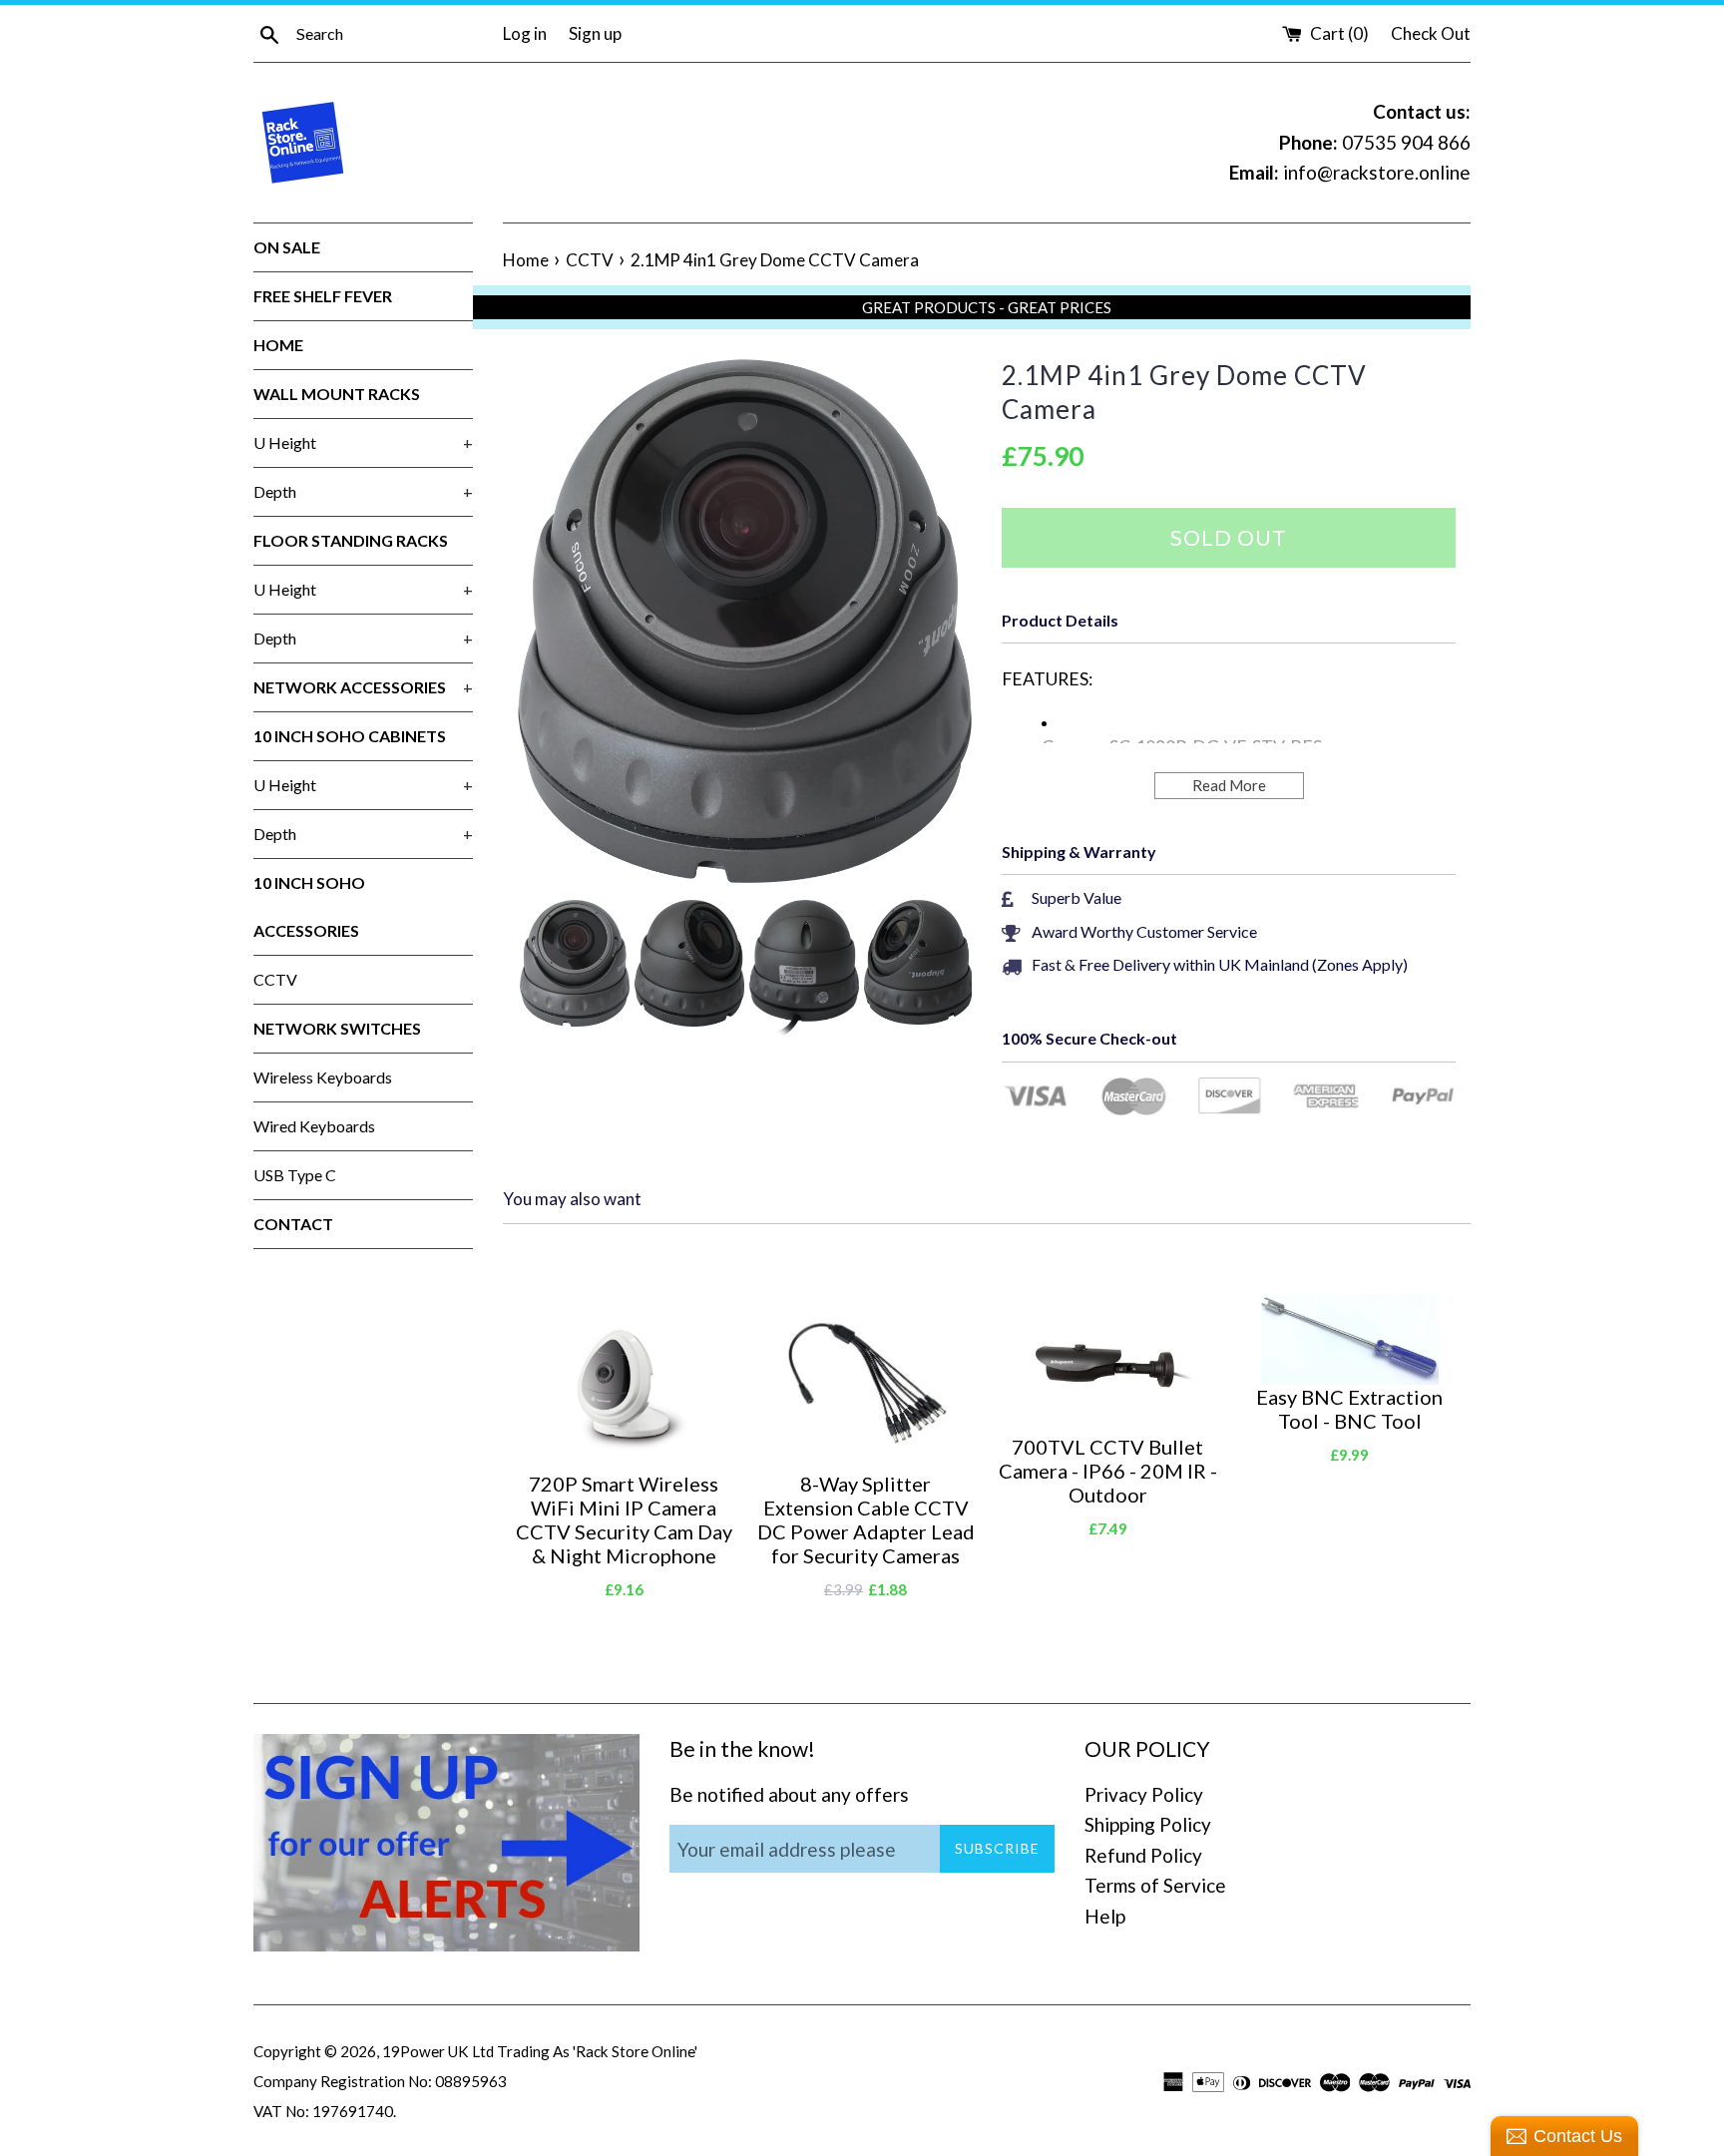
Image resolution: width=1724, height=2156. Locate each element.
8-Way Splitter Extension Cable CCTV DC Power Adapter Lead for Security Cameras (866, 1519)
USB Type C (295, 1175)
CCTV (275, 979)
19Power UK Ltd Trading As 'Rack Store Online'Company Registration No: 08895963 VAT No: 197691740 (475, 2082)
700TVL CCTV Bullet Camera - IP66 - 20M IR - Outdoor (1108, 1471)
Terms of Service (1155, 1885)
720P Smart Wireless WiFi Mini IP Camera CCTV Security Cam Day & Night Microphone (624, 1519)
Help (1105, 1916)
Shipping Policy (1148, 1824)
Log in (525, 33)
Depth (363, 491)
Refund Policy (1143, 1855)
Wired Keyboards (314, 1126)
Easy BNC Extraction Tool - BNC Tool (1349, 1409)
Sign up (595, 33)
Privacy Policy (1144, 1794)
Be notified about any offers (789, 1794)
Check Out (1431, 33)
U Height (363, 442)
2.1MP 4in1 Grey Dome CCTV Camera (1184, 392)
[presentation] (500, 972)
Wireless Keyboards (323, 1077)
